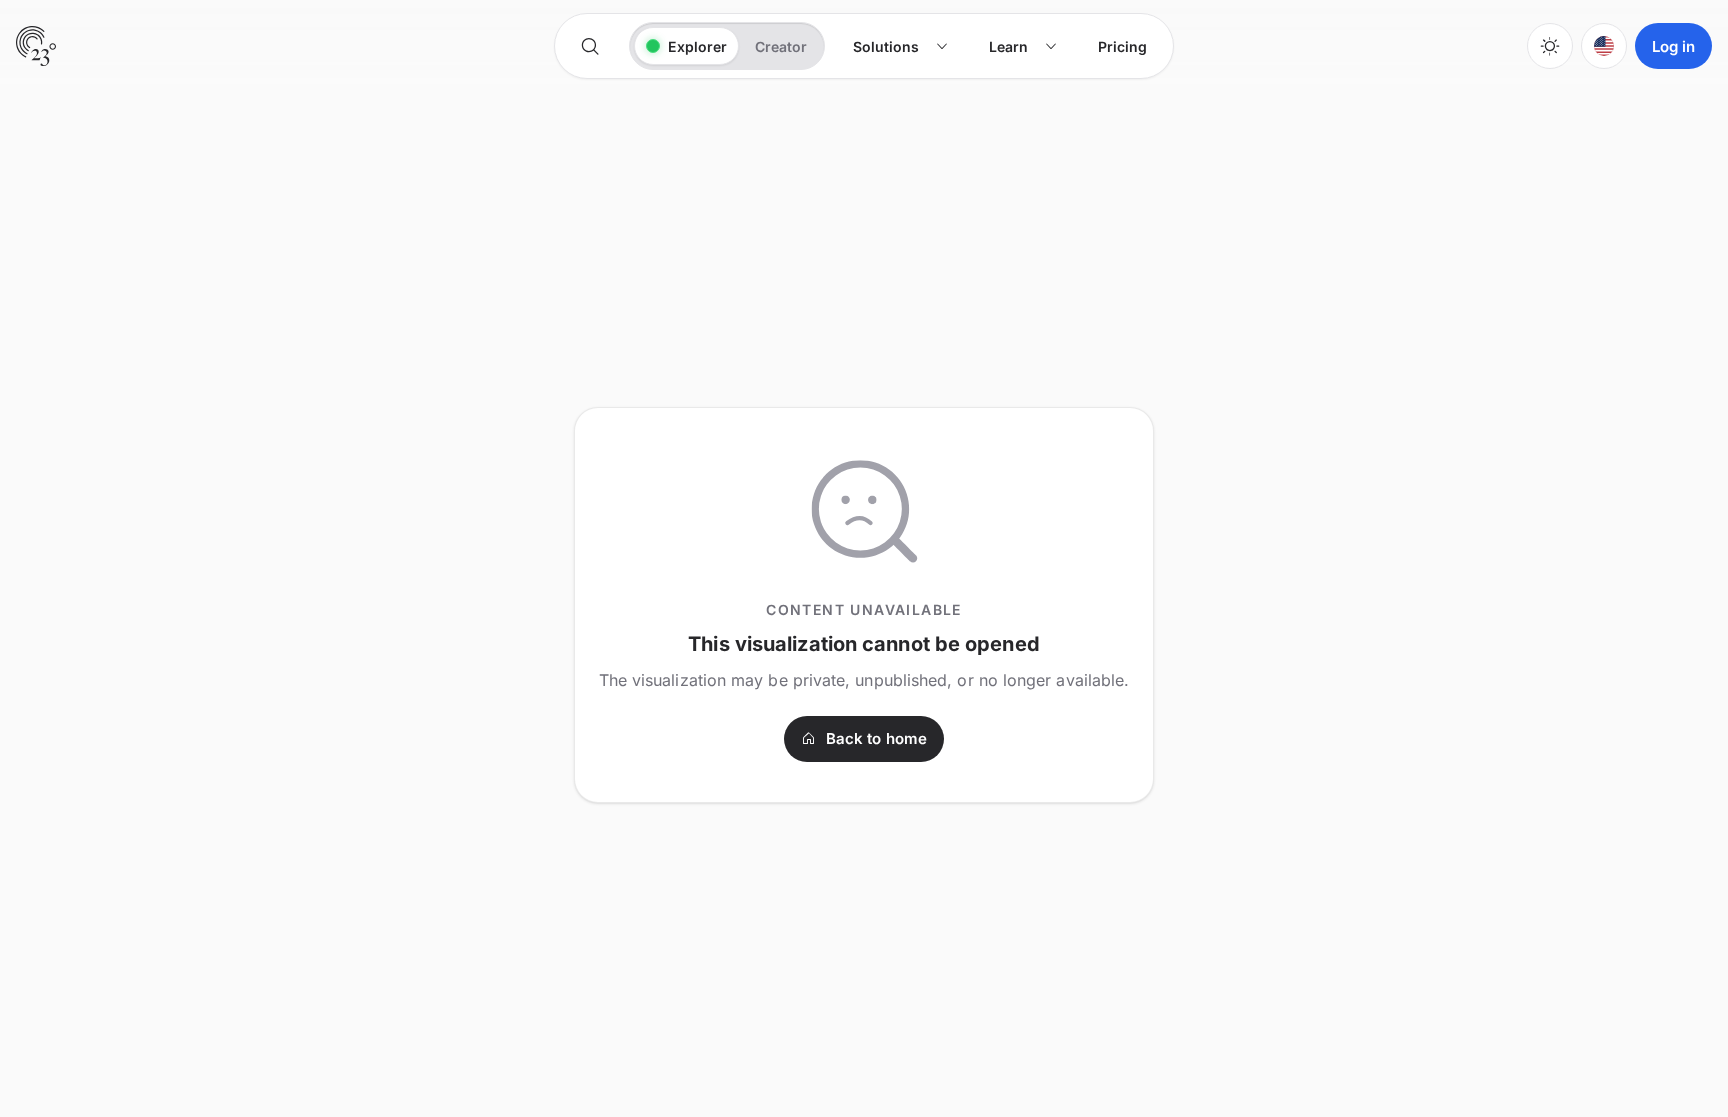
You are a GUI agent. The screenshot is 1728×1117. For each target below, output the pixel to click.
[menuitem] (901, 46)
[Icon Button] (590, 46)
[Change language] (1604, 46)
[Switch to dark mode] (1550, 46)
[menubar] (1000, 46)
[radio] (686, 46)
